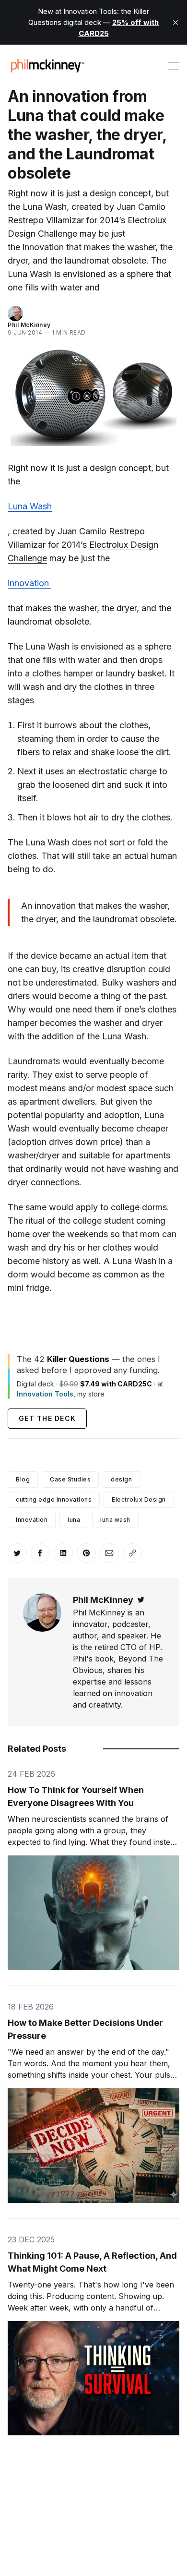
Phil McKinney (29, 325)
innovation (29, 583)
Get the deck (47, 1418)
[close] (175, 23)
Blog (23, 1479)
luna (74, 1520)
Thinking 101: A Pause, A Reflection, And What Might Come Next (92, 2262)
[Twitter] (141, 1600)
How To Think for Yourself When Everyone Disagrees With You (76, 1796)
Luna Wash (30, 506)
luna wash (115, 1520)
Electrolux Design (139, 1499)
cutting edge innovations (54, 1499)
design (121, 1479)
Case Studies (70, 1479)
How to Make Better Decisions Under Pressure (85, 2029)
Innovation (32, 1520)
